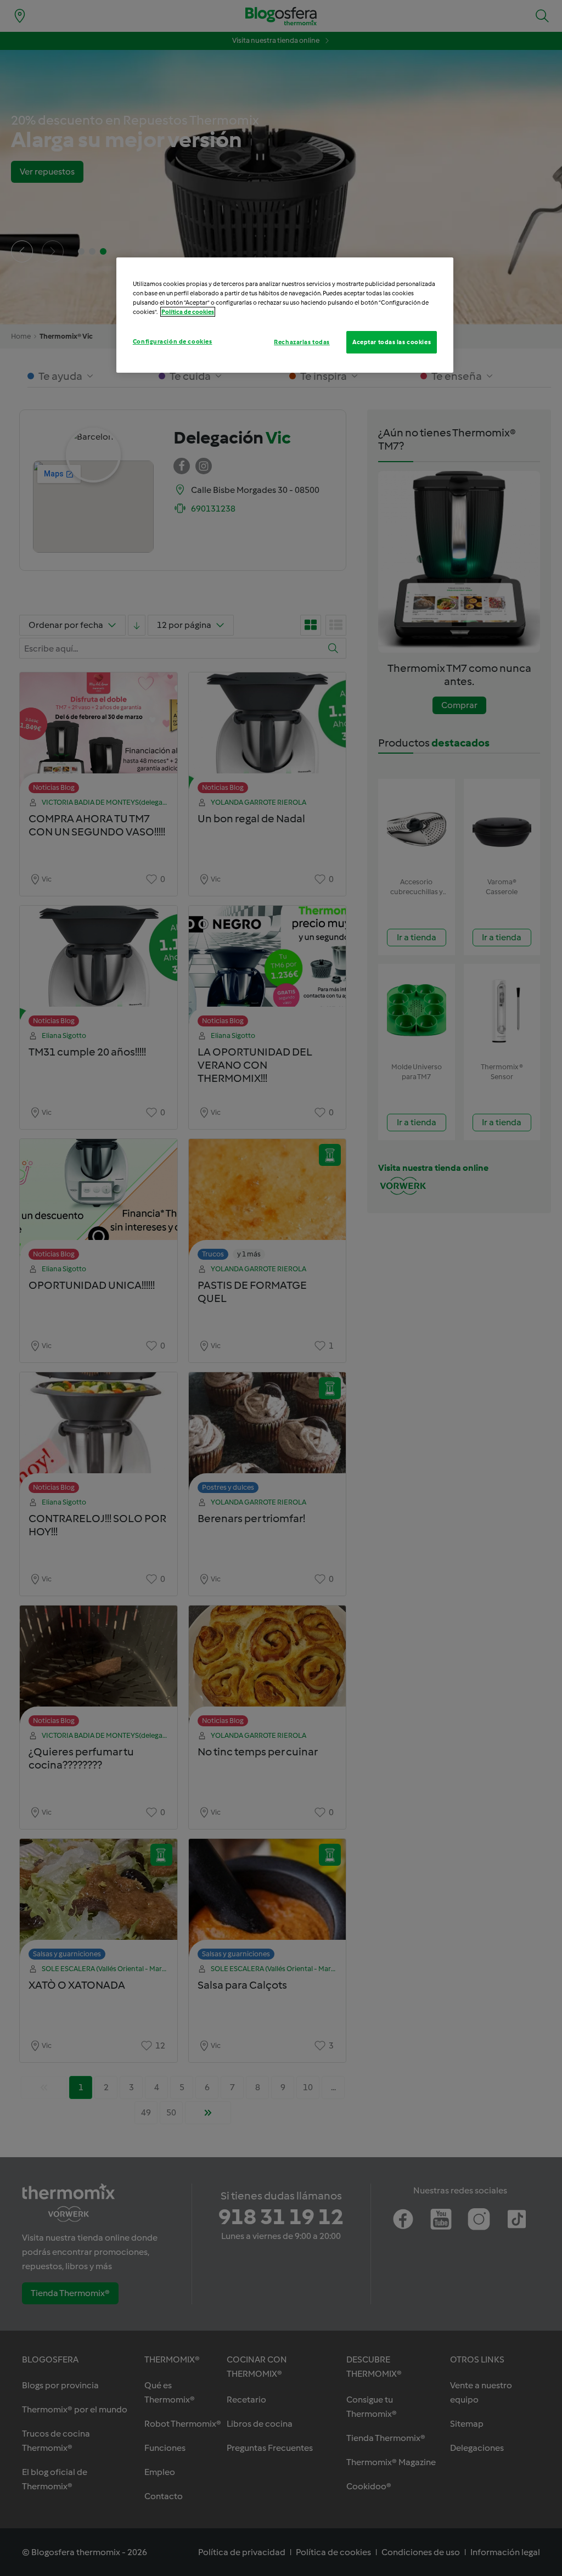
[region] (285, 315)
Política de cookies (188, 312)
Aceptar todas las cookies (392, 342)
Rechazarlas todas (302, 342)
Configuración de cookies (173, 341)
